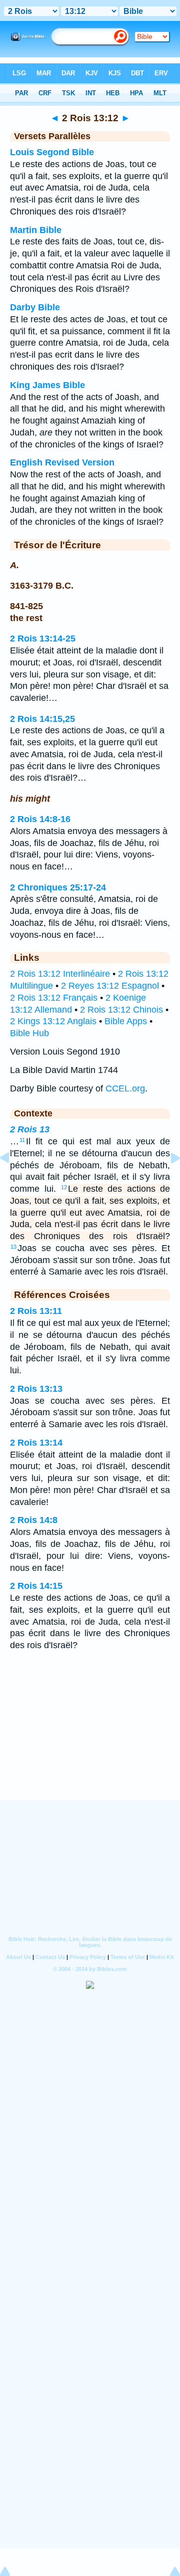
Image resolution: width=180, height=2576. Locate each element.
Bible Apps (126, 1021)
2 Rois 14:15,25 (42, 719)
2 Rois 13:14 (36, 1443)
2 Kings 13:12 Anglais (53, 1021)
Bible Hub (29, 1033)
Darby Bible (35, 307)
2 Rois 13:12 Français (54, 998)
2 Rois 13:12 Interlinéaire (60, 974)
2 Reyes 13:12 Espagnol (110, 986)
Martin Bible (36, 230)
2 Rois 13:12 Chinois (121, 1010)
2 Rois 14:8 (34, 1520)
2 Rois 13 (30, 1129)
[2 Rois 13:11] (12, 1180)
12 (64, 1187)
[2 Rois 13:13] (167, 1180)
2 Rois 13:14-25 (43, 639)
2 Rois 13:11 (36, 1311)
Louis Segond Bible (52, 152)
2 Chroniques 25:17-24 (58, 887)
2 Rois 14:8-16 (40, 819)
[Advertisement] (90, 1738)
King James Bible (47, 385)
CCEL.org (125, 1088)
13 (13, 1247)
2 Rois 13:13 (36, 1389)
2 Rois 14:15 (36, 1586)
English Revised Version (62, 462)
